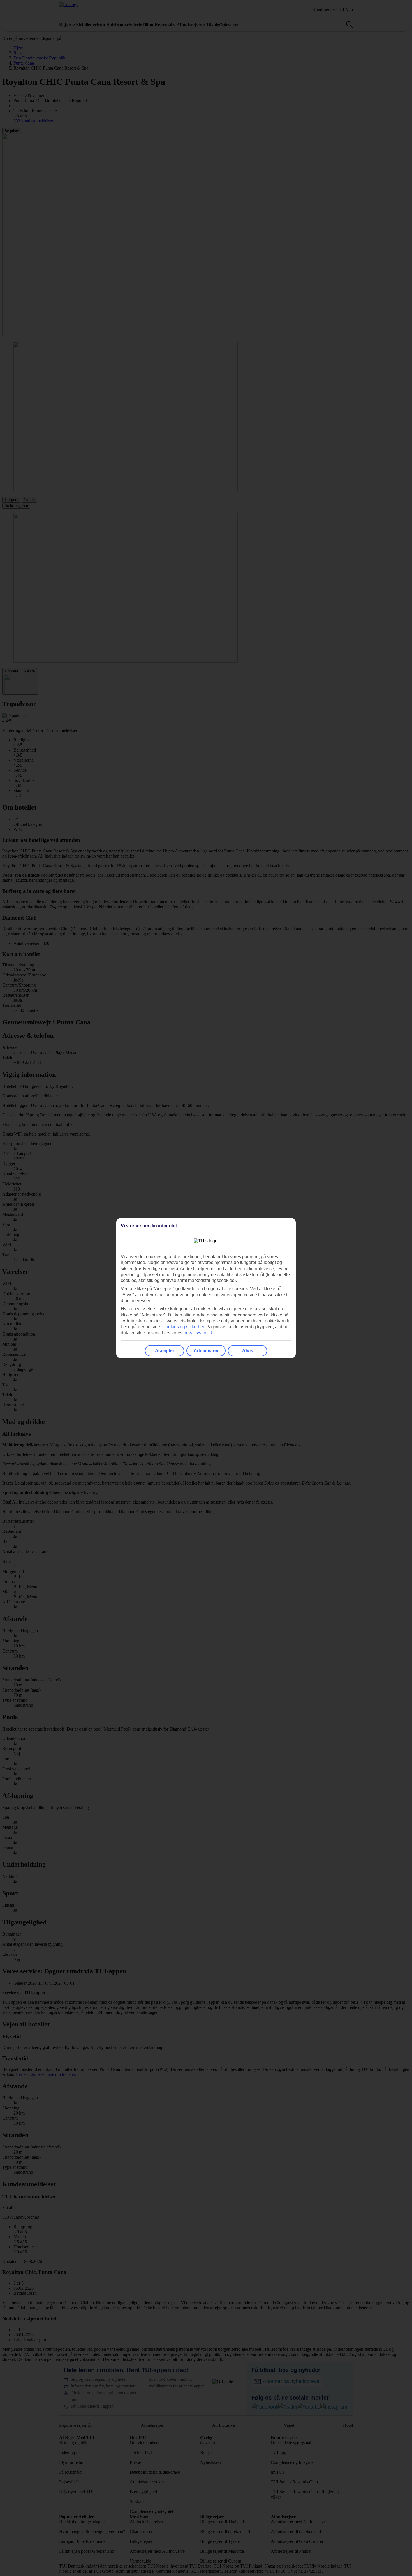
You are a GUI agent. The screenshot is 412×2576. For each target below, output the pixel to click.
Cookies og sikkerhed (184, 1327)
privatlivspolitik (198, 1333)
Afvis (248, 1351)
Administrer (206, 1351)
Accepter (165, 1351)
